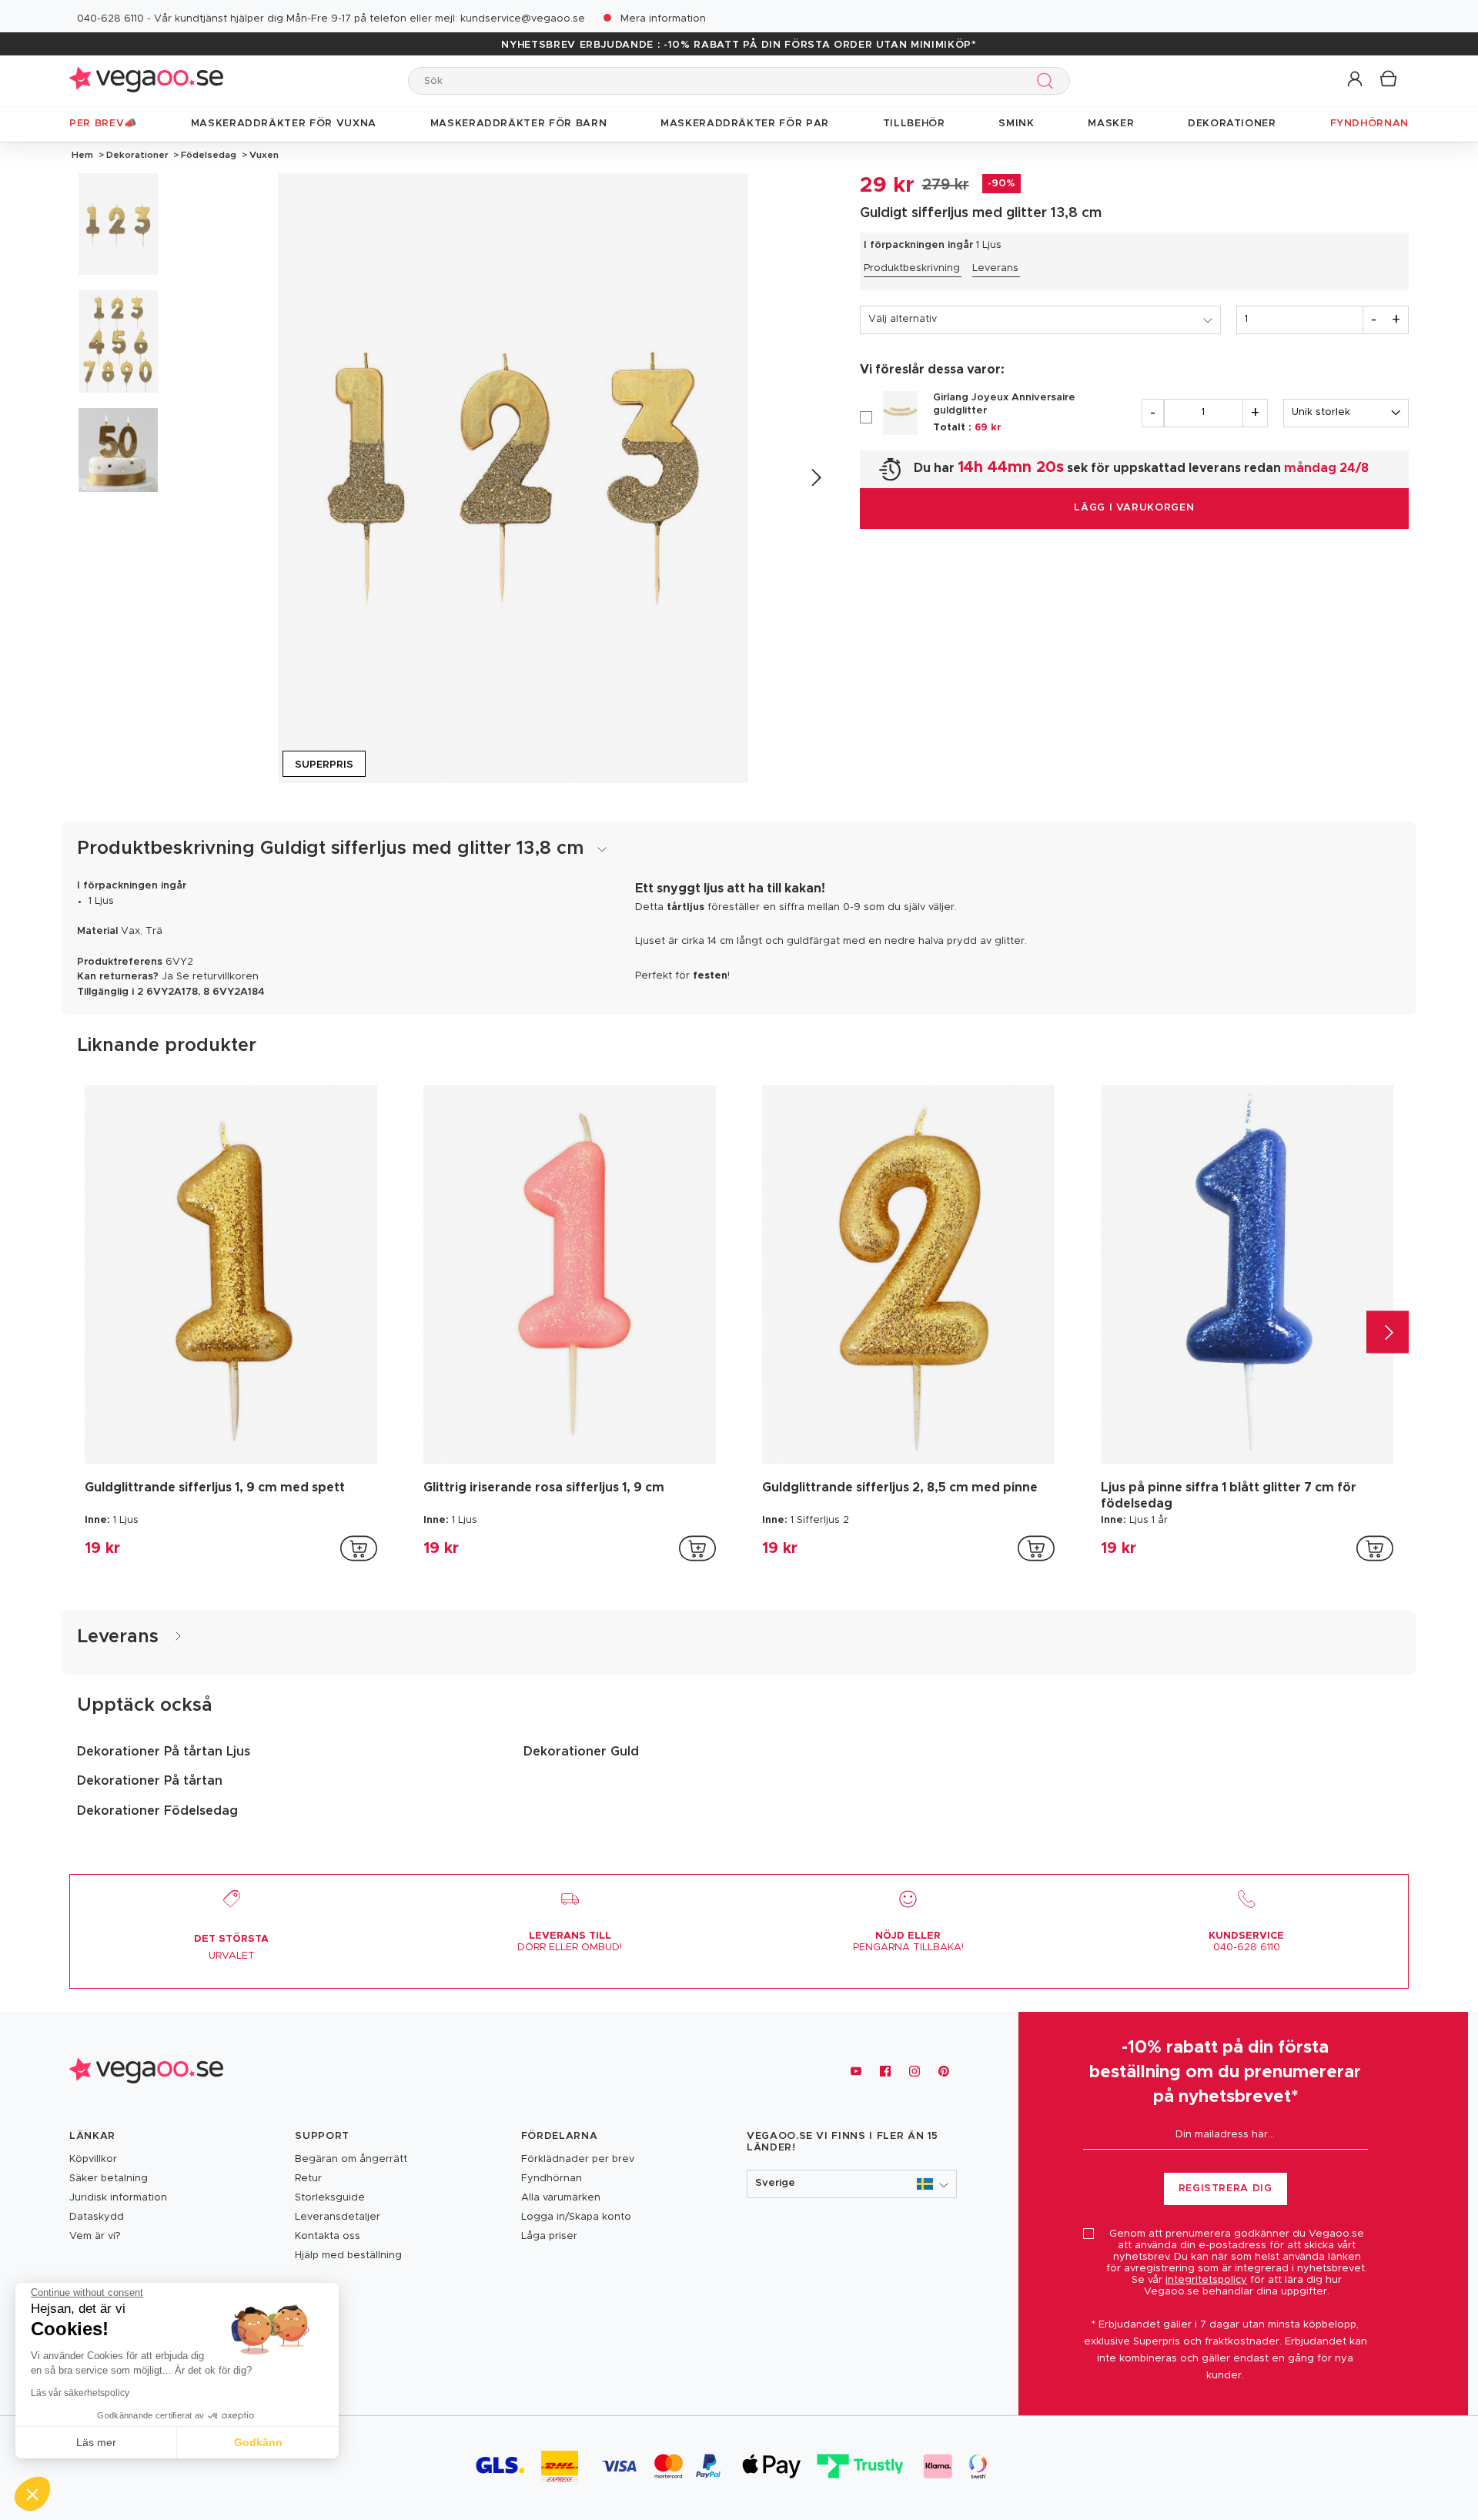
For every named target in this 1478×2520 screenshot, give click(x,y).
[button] (1356, 80)
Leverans (995, 268)
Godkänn (258, 2442)
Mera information (663, 19)
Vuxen (263, 155)
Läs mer (96, 2442)
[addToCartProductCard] (359, 1548)
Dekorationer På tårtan (150, 1781)
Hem (82, 155)
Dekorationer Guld (581, 1752)
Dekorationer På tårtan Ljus (164, 1752)
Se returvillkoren (217, 977)
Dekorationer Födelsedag (157, 1811)
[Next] (816, 478)
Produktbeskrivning (912, 268)
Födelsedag (209, 155)
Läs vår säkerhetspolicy (80, 2393)
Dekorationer (137, 155)
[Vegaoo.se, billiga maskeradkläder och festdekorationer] (146, 80)
